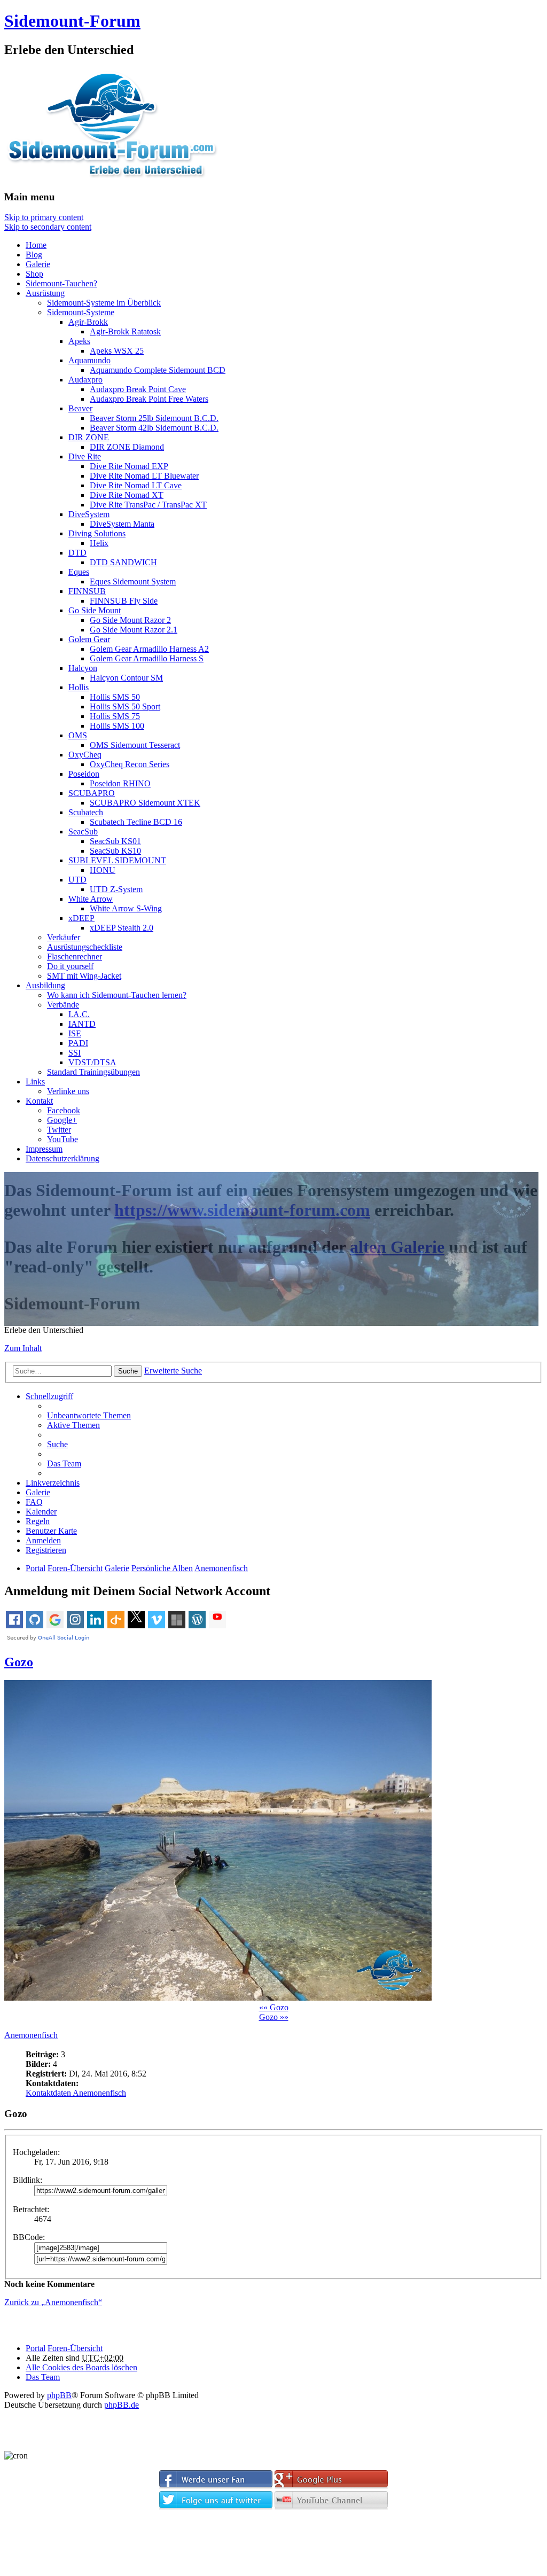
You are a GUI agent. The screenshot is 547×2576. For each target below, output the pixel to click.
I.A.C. (79, 1014)
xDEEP (81, 918)
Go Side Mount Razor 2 (130, 620)
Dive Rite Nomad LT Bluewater (144, 476)
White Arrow (91, 899)
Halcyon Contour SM (126, 678)
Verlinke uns (68, 1091)
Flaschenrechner (75, 957)
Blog (34, 255)
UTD (77, 880)
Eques (79, 572)
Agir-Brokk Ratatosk (125, 331)
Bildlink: (28, 2180)
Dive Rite (85, 456)
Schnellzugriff (49, 1396)
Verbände (63, 1005)
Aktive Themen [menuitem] (73, 1425)
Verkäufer (64, 937)
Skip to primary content (44, 217)
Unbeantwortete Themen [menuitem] (89, 1415)
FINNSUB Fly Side (124, 601)
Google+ (62, 1120)
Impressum (44, 1149)
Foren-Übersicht (75, 2348)
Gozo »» (274, 2017)
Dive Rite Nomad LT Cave (136, 485)
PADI (78, 1043)
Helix (99, 543)
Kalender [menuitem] (41, 1512)
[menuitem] (51, 1531)
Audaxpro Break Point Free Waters (149, 399)
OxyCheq (85, 755)
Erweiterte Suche (173, 1371)
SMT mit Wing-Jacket (84, 976)
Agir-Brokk (88, 322)
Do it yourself (70, 966)
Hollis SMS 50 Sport (125, 707)
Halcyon (83, 668)
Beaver (80, 408)
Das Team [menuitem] (64, 1463)
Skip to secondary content (48, 227)
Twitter (59, 1130)
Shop (34, 274)
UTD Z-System (116, 889)
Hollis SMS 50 (115, 697)
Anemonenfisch (31, 2035)
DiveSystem (89, 514)
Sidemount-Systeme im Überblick (104, 303)
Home (36, 245)
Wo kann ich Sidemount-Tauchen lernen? (117, 995)
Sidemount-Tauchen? (61, 283)
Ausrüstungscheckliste (85, 947)
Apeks (79, 341)
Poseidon (84, 774)
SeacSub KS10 (115, 851)
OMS (78, 735)
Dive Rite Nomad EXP (129, 466)
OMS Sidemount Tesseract (135, 745)
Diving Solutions (97, 533)
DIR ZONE (89, 437)
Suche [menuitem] (57, 1444)
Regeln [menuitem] (38, 1521)
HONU (103, 870)
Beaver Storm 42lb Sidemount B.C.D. (154, 428)
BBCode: (29, 2237)
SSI (75, 1053)
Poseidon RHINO (120, 783)
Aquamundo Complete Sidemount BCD (158, 370)
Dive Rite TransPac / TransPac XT (148, 505)
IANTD (82, 1024)
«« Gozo (274, 2007)
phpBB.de (122, 2405)
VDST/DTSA (92, 1062)
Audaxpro (85, 380)
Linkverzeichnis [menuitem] (53, 1483)
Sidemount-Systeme (81, 312)
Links (35, 1082)
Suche (128, 1371)
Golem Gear (89, 639)
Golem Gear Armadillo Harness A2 (149, 649)
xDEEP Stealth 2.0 (122, 928)
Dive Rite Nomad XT (127, 495)
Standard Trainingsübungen (93, 1072)
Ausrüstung (45, 293)
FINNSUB (87, 591)
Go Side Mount (95, 610)
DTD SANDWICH (123, 562)
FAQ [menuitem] (34, 1502)
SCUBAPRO (92, 793)
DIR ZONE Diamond (127, 447)
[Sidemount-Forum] (122, 176)
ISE (75, 1033)
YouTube (62, 1139)
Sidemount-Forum (72, 21)
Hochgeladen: (36, 2152)
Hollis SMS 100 (117, 726)
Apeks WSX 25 (117, 351)
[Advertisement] (273, 2546)
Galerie (38, 264)
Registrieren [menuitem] (46, 1550)
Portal (36, 1568)
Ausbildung (45, 985)
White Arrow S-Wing (126, 908)
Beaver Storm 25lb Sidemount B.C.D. (154, 418)
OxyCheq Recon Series (130, 764)
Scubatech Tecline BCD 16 (136, 822)
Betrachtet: (31, 2209)
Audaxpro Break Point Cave (138, 389)
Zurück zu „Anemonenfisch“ (53, 2302)
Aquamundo (89, 360)
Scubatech (86, 812)
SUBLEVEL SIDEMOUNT (117, 860)
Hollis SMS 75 (115, 716)
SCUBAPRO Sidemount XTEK (145, 803)
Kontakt (39, 1101)
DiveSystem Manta (122, 524)
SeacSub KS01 (115, 841)
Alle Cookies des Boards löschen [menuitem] (81, 2367)
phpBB (59, 2395)
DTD (77, 553)
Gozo (19, 1662)
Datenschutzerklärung (62, 1158)
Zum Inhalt (23, 1348)
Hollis (79, 687)
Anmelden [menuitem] (43, 1540)
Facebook (64, 1110)
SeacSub (83, 832)
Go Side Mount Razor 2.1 (134, 630)
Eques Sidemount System (133, 581)
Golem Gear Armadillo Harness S (147, 658)
